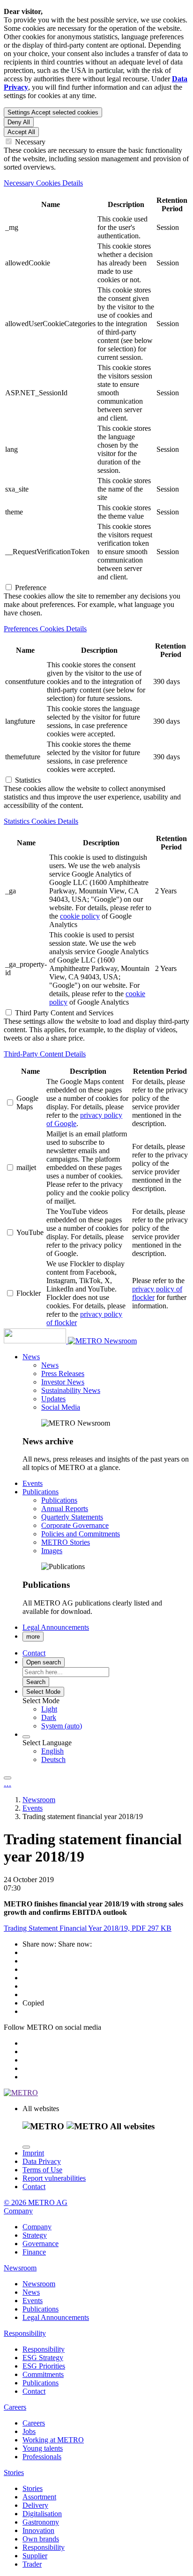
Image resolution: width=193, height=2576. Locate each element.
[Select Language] (26, 1737)
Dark (49, 1717)
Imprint (33, 2153)
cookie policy (80, 916)
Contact (34, 2187)
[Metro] (54, 1341)
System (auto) (62, 1726)
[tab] (96, 183)
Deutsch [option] (53, 1759)
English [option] (52, 1751)
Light (49, 1709)
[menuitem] (115, 1709)
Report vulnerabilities (54, 2178)
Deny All (19, 122)
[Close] (26, 2147)
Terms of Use (42, 2170)
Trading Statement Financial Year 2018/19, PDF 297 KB (88, 1928)
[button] (31, 1357)
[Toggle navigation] (7, 1778)
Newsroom (120, 1341)
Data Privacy (42, 2161)
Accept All (21, 132)
